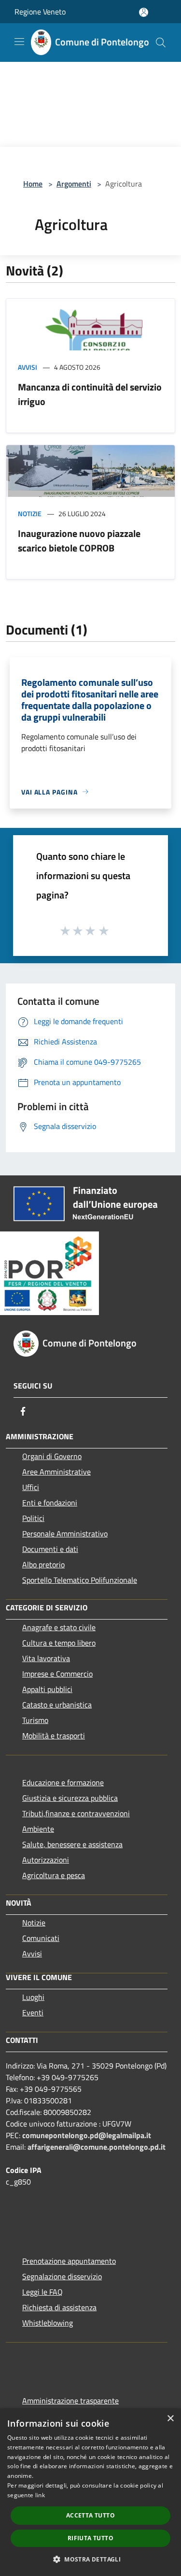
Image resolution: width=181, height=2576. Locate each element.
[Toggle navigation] (19, 42)
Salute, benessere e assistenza (72, 1844)
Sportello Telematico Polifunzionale (80, 1580)
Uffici (31, 1487)
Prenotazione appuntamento (69, 2261)
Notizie (30, 514)
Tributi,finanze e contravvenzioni (76, 1813)
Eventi (33, 2012)
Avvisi (28, 367)
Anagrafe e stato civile (59, 1627)
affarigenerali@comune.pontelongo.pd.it (97, 2147)
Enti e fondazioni (50, 1503)
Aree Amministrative (56, 1472)
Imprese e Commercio (57, 1674)
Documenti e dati (50, 1549)
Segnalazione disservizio (62, 2276)
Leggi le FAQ (42, 2292)
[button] (90, 2559)
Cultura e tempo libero (59, 1643)
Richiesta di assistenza (59, 2307)
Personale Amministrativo (65, 1534)
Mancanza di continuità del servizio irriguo (90, 394)
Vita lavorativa (46, 1658)
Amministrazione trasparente (70, 2401)
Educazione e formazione (63, 1782)
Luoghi (33, 1997)
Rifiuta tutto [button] (90, 2538)
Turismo (35, 1720)
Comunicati (41, 1938)
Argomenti (74, 184)
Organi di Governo (52, 1456)
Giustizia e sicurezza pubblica (70, 1798)
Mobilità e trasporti (54, 1736)
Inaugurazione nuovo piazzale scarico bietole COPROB (79, 541)
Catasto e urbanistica (57, 1705)
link (40, 2495)
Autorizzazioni (46, 1860)
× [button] (170, 2419)
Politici (33, 1518)
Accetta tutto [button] (90, 2515)
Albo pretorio (43, 1564)
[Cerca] (161, 43)
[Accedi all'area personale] (144, 12)
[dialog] (90, 2492)
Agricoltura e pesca (54, 1875)
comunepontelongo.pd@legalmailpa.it (87, 2135)
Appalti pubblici (47, 1689)
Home (33, 184)
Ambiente (38, 1829)
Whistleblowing (48, 2323)
